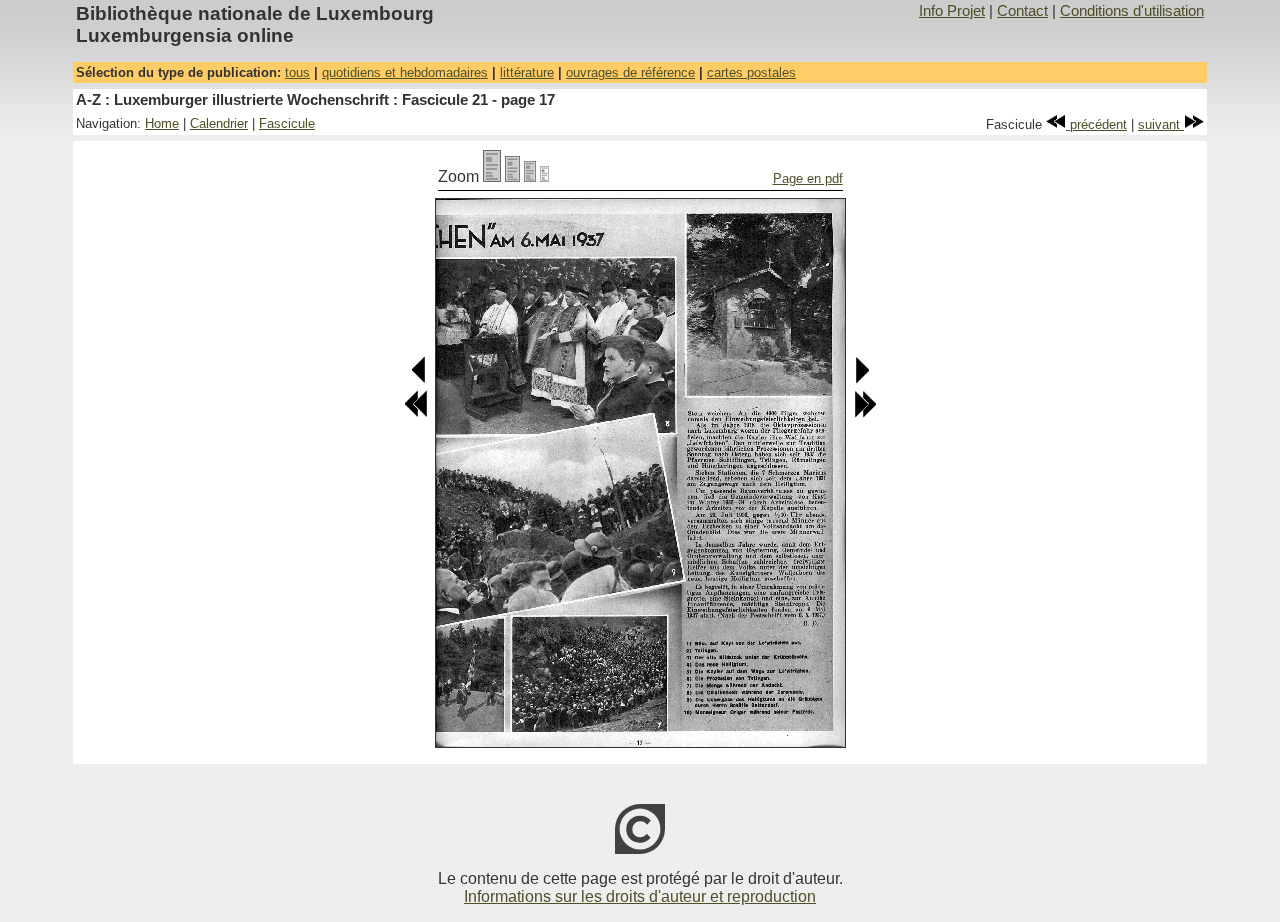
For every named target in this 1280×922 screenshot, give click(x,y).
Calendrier (219, 123)
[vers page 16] (419, 379)
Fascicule (287, 123)
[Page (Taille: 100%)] (492, 176)
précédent (1096, 124)
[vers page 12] (416, 413)
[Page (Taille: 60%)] (530, 176)
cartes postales (751, 72)
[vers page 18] (861, 379)
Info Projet (952, 11)
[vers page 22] (865, 413)
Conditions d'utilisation (1132, 11)
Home (162, 123)
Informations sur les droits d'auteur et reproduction (640, 896)
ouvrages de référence (630, 72)
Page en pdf (808, 178)
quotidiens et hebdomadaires (405, 72)
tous (297, 72)
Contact (1022, 11)
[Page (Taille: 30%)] (544, 176)
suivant (1161, 124)
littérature (527, 72)
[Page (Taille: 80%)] (512, 176)
